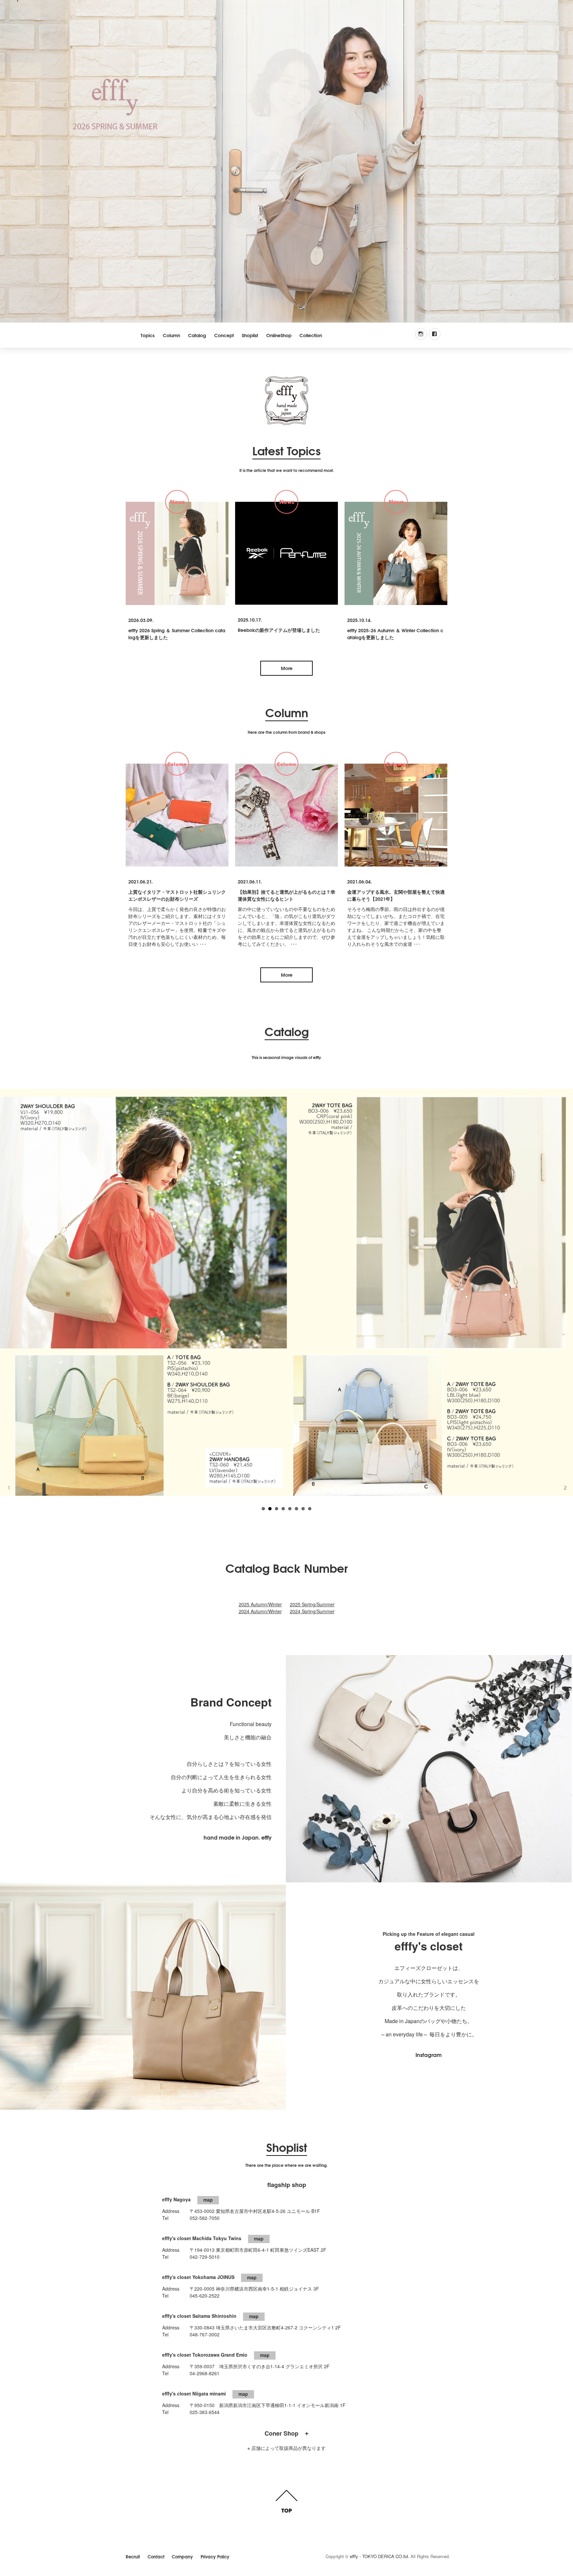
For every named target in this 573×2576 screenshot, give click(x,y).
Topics (148, 335)
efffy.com (286, 401)
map (208, 2200)
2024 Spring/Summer (312, 1611)
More (287, 668)
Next (565, 1285)
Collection (311, 335)
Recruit (133, 2556)
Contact (156, 2556)
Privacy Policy (215, 2556)
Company (182, 2556)
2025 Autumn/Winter (260, 1604)
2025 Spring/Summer (312, 1604)
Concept (224, 335)
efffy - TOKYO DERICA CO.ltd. (380, 2556)
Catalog (197, 335)
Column (171, 335)
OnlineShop (279, 335)
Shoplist (250, 335)
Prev (8, 1285)
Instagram (429, 2054)
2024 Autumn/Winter (260, 1611)
